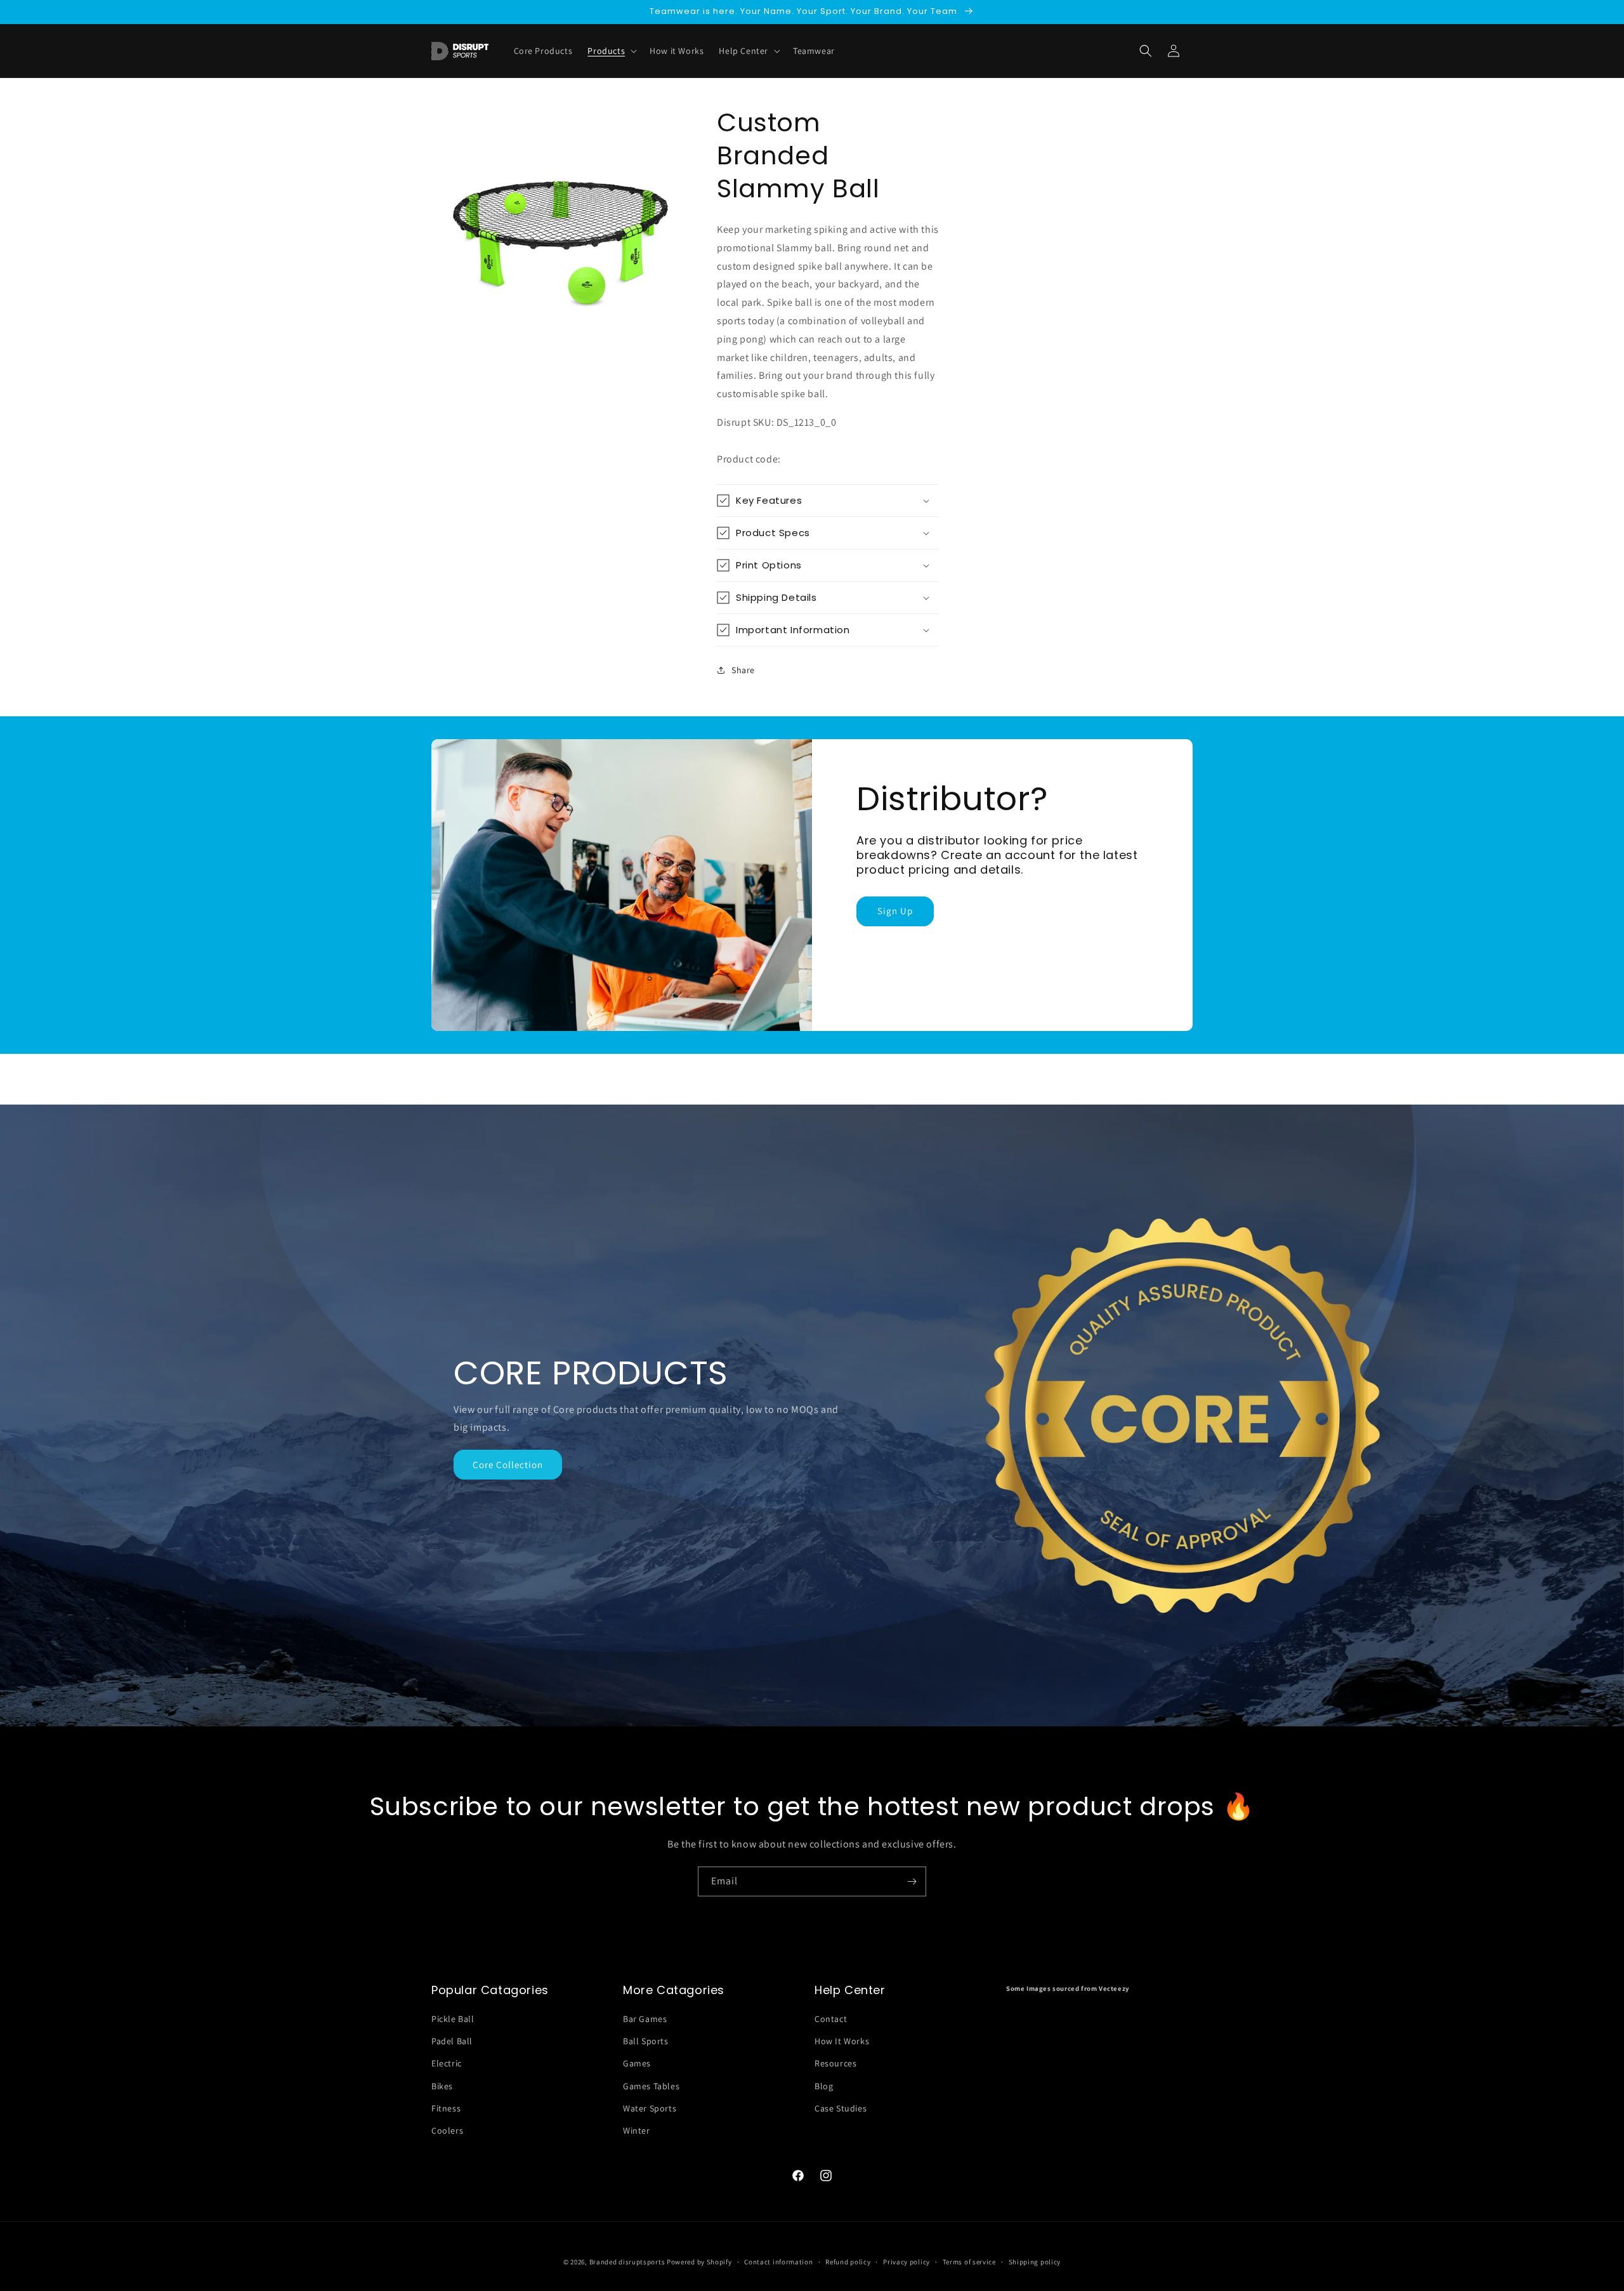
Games (637, 2064)
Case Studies (841, 2108)
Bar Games (645, 2019)
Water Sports (650, 2108)
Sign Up (895, 911)
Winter (637, 2130)
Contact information (778, 2261)
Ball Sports (646, 2042)
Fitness (446, 2108)
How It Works (842, 2042)
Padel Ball (452, 2042)
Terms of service (969, 2261)
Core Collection (508, 1465)
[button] (1146, 51)
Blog (824, 2086)
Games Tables (651, 2086)
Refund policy (848, 2261)
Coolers (447, 2130)
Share (743, 670)
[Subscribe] (912, 1881)
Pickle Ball (453, 2019)
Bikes (442, 2086)
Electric (447, 2064)
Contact (831, 2019)
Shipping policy (1035, 2261)
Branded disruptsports (627, 2262)
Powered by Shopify (699, 2262)
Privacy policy (907, 2261)
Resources (835, 2064)
